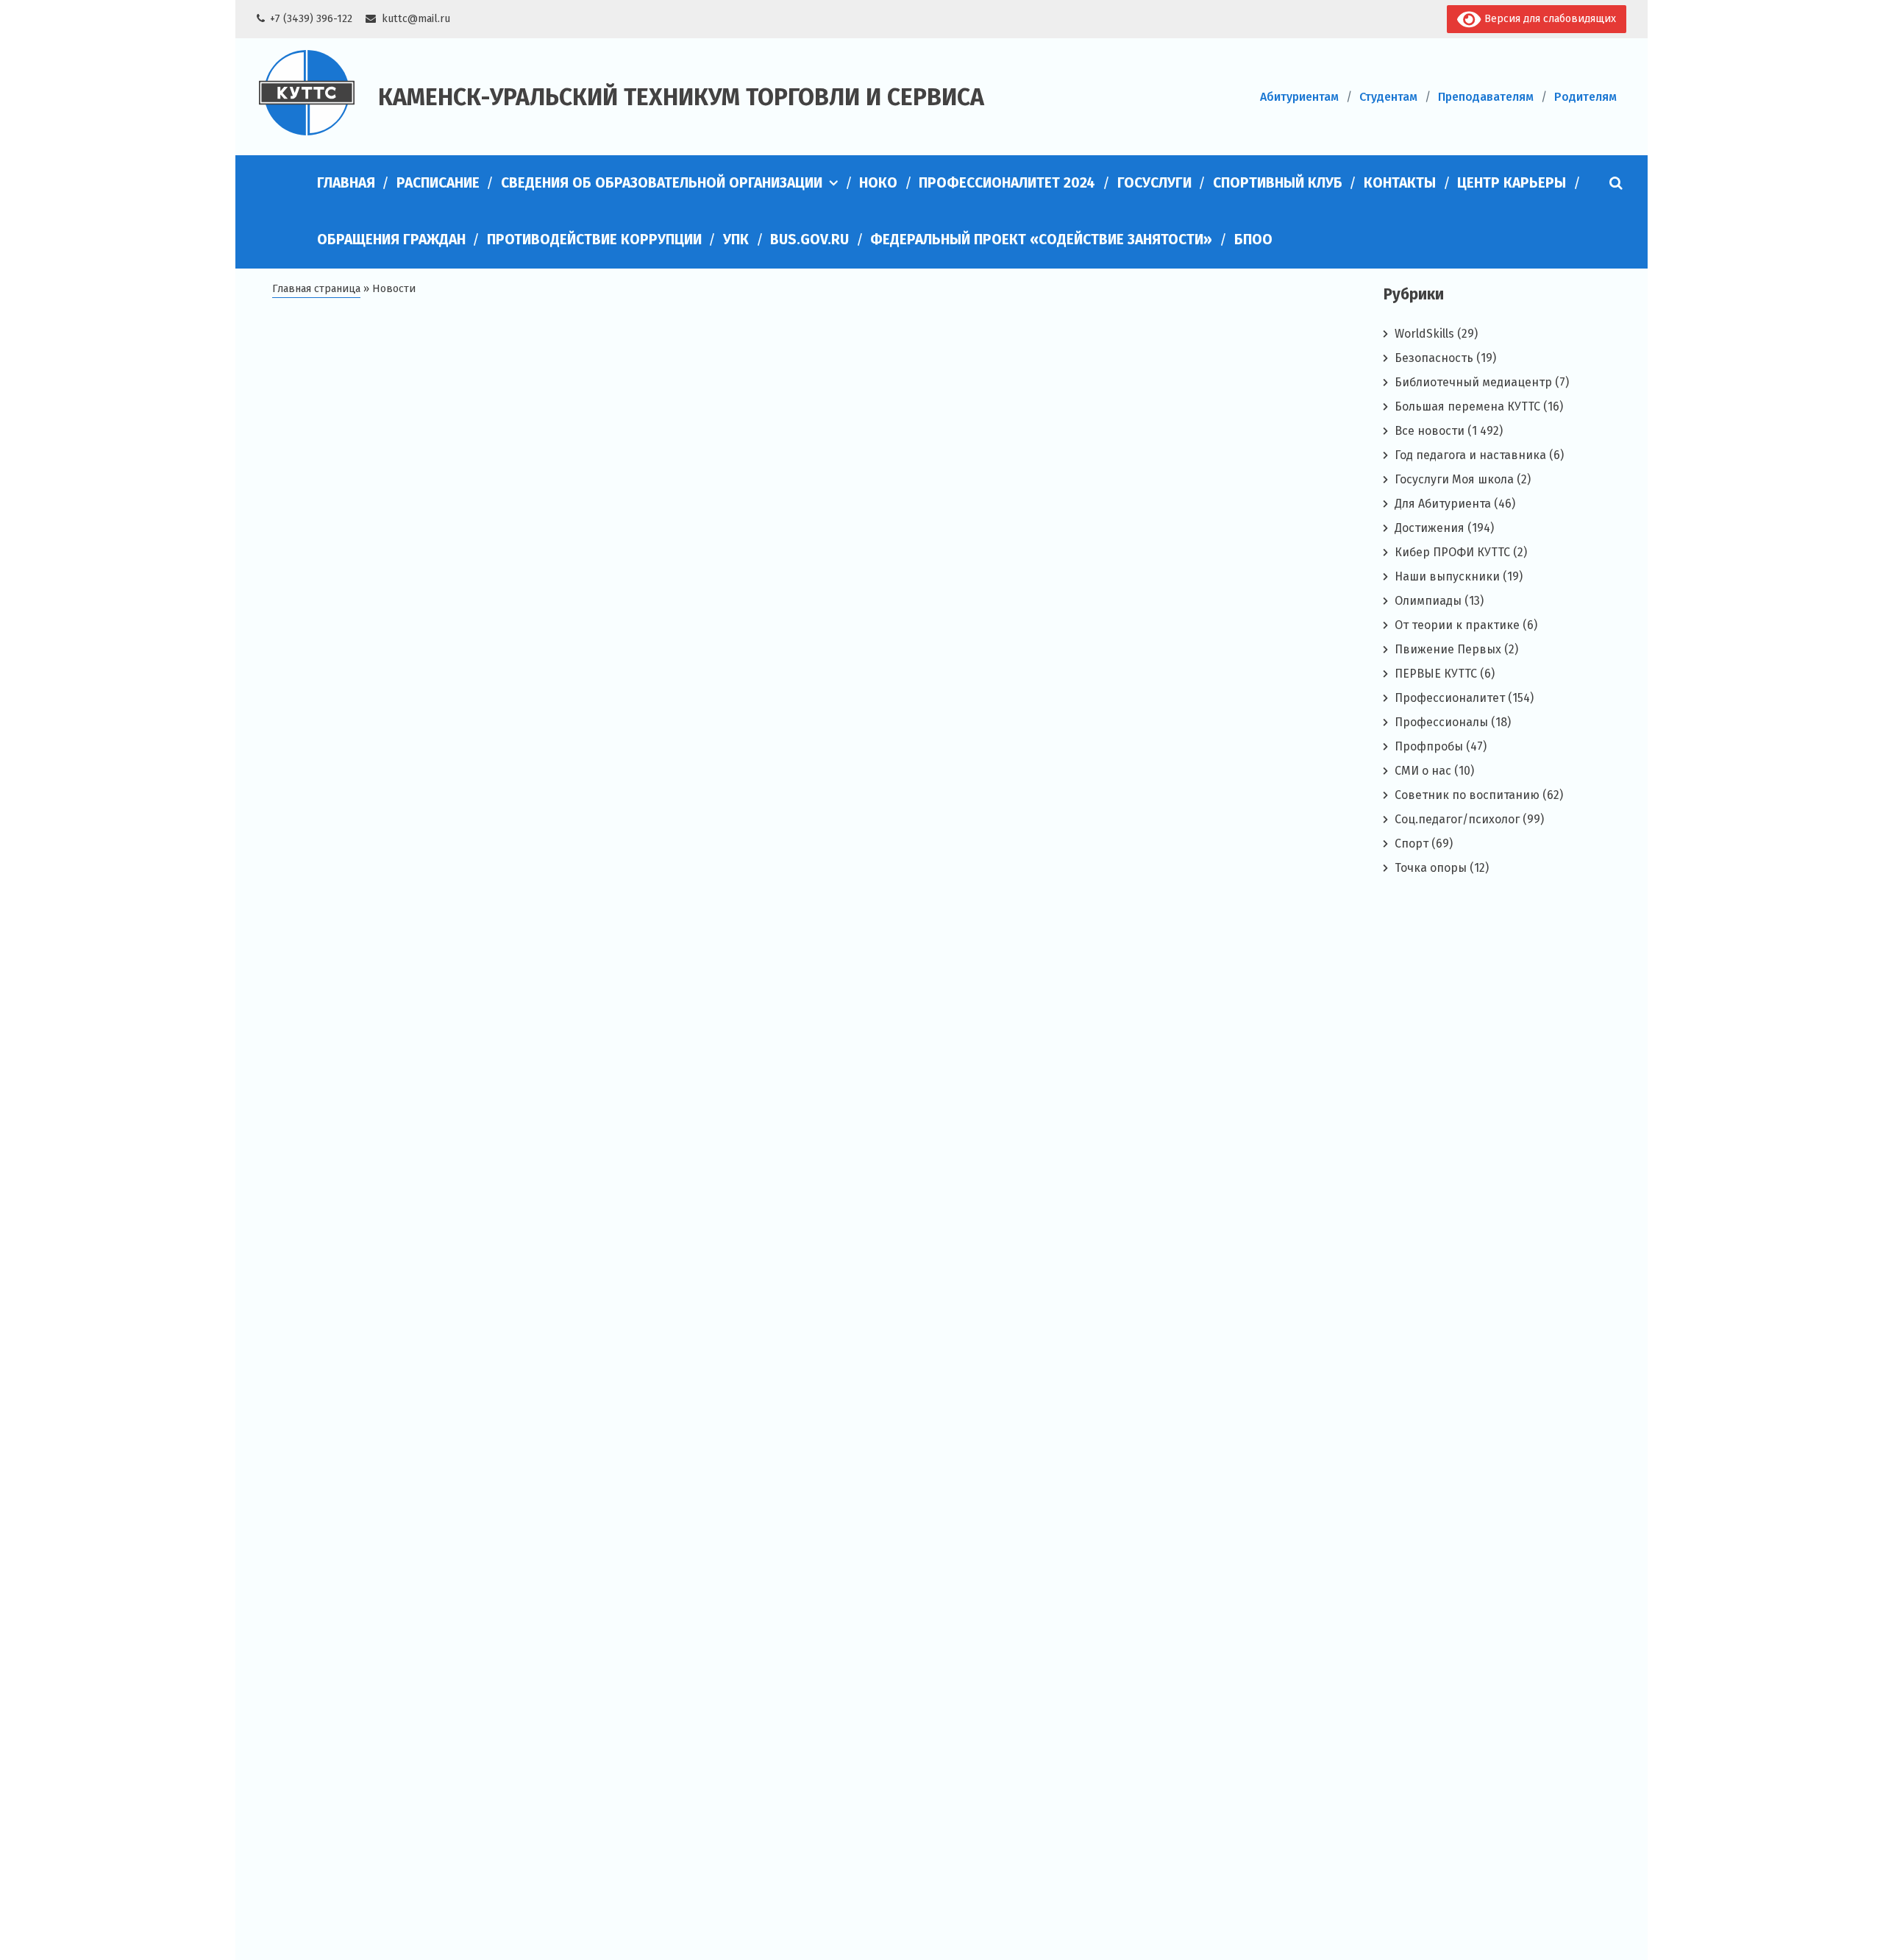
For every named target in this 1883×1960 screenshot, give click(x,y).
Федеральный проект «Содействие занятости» (1041, 239)
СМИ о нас (1423, 771)
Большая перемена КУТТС (1467, 406)
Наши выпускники (1447, 576)
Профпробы (1429, 746)
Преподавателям (1486, 97)
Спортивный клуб (1278, 183)
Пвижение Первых (1448, 649)
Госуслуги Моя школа (1454, 479)
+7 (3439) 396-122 (311, 19)
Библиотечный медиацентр (1473, 382)
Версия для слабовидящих (1549, 19)
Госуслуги (1154, 183)
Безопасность (1434, 358)
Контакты (1400, 183)
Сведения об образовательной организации (662, 183)
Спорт (1412, 844)
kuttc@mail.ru (416, 19)
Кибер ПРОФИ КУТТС (1452, 552)
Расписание (438, 183)
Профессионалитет (1450, 698)
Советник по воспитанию (1467, 795)
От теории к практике (1457, 625)
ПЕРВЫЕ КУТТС (1436, 674)
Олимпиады (1428, 601)
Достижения (1430, 528)
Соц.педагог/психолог (1457, 819)
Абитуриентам (1299, 97)
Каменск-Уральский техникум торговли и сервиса (681, 97)
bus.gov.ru (809, 239)
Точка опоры (1431, 868)
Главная (346, 183)
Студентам (1388, 97)
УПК (736, 239)
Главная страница (316, 289)
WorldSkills (1424, 334)
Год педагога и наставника (1470, 455)
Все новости (1430, 431)
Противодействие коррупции (594, 239)
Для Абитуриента (1443, 504)
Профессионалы (1441, 722)
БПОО (1253, 239)
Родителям (1585, 97)
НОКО (878, 183)
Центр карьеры (1512, 183)
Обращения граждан (391, 239)
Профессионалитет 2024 (1007, 183)
